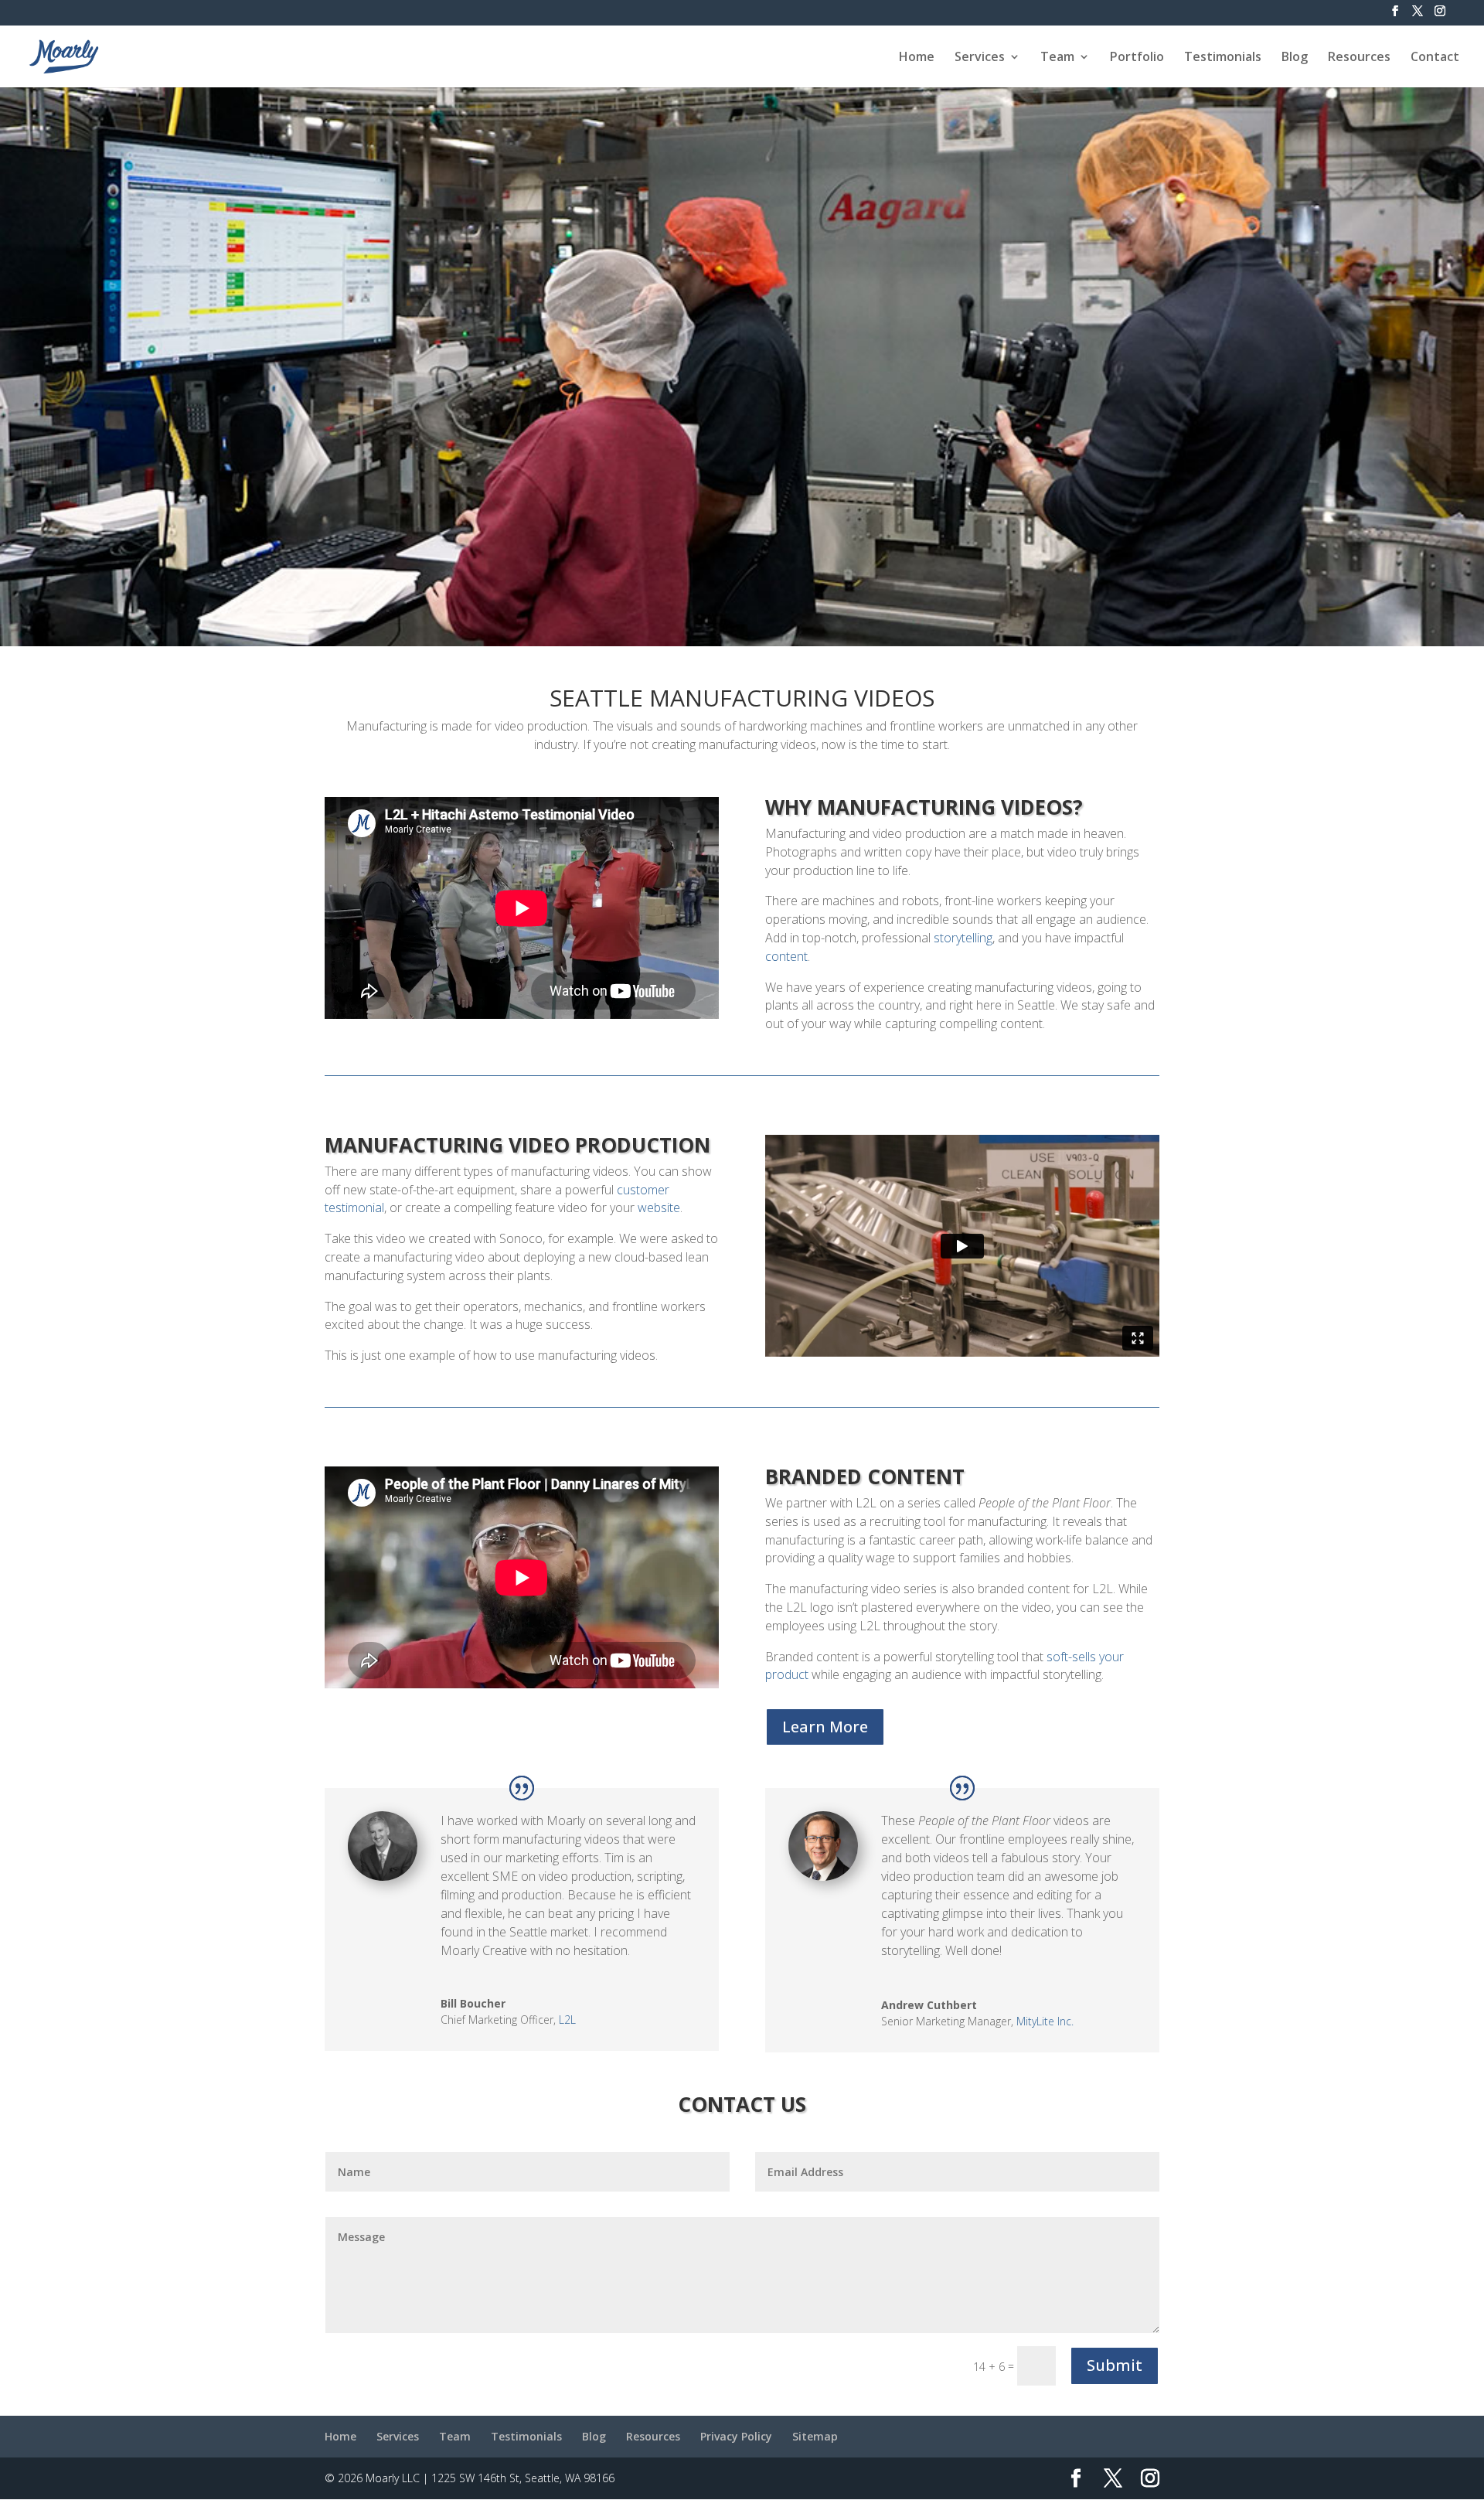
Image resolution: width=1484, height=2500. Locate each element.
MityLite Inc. (1045, 2021)
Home (917, 58)
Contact (1435, 58)
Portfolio (1137, 58)
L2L (567, 2020)
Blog (1295, 58)
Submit (1115, 2365)
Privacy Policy (736, 2436)
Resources (1359, 58)
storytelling (963, 938)
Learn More (825, 1727)
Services (980, 58)
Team (1057, 58)
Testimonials (1223, 58)
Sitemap (815, 2436)
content (786, 956)
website (659, 1207)
